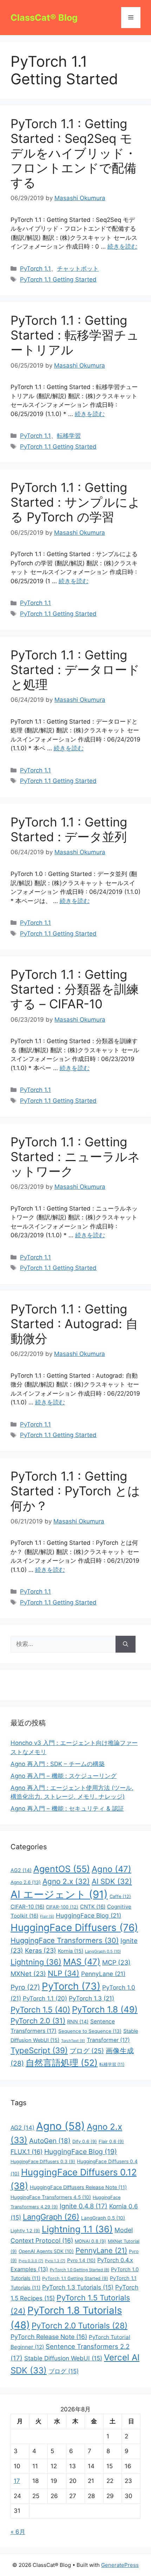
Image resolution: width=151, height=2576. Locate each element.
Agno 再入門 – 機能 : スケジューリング (64, 1776)
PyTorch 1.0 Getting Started (80, 2270)
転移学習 (69, 436)
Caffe (120, 1896)
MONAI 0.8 (90, 2241)
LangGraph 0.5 (103, 1951)
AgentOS (62, 1869)
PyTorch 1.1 (35, 269)
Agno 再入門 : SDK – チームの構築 (58, 1764)
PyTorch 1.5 (40, 2010)
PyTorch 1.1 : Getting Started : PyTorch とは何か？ (75, 1491)
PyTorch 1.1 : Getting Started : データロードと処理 (75, 670)
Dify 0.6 (85, 2142)
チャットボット (78, 269)
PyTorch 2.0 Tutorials (80, 2325)
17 (17, 2481)
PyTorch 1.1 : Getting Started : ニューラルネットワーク (75, 1157)
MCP (116, 1962)
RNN (78, 2021)
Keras (41, 1951)
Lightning (36, 1962)
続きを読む (122, 246)
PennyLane (103, 1974)
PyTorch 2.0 (38, 2021)
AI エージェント (59, 1894)
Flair (47, 1916)
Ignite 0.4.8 (84, 2206)
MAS (82, 1962)
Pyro (25, 1987)
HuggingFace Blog (88, 1915)
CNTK (93, 1907)
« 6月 (18, 2532)
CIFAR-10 (27, 1907)
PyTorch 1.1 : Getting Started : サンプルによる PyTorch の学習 (75, 502)
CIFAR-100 (62, 1907)
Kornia (71, 1951)
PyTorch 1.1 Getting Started (58, 279)
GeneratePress (120, 2565)
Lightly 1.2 (25, 2231)
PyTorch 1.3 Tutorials (78, 2287)
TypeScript (39, 2050)
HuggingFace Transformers (65, 1940)
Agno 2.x (66, 1881)
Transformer (108, 2040)
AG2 (21, 1870)
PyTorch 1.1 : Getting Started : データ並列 (69, 829)
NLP (64, 1973)
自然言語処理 (62, 2063)
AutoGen (50, 2141)
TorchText (73, 2041)
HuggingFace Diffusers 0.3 (43, 2162)
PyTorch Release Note (49, 2337)
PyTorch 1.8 (105, 2009)
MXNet (28, 1974)
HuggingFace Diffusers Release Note (78, 2187)
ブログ (87, 2051)
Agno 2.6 (26, 1882)
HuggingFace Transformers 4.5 (51, 2197)
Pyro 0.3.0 (31, 2261)
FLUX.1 (27, 2152)
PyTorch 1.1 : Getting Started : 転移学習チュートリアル (75, 335)
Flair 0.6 (111, 2142)
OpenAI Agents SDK (46, 2251)
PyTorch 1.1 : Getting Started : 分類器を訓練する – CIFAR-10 (75, 989)
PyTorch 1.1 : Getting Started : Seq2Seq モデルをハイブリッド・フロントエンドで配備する (74, 153)
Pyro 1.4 (81, 2260)
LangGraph (51, 2217)
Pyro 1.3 (55, 2261)
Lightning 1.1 (77, 2229)
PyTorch (71, 1986)
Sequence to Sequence (90, 2031)
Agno (111, 1869)
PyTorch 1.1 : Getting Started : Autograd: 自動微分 (74, 1324)
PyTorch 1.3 (91, 1998)
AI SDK (112, 1881)
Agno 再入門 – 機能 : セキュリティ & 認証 (67, 1809)
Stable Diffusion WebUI (63, 2358)
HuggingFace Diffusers (74, 1928)
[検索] (126, 1644)
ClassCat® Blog (44, 18)
